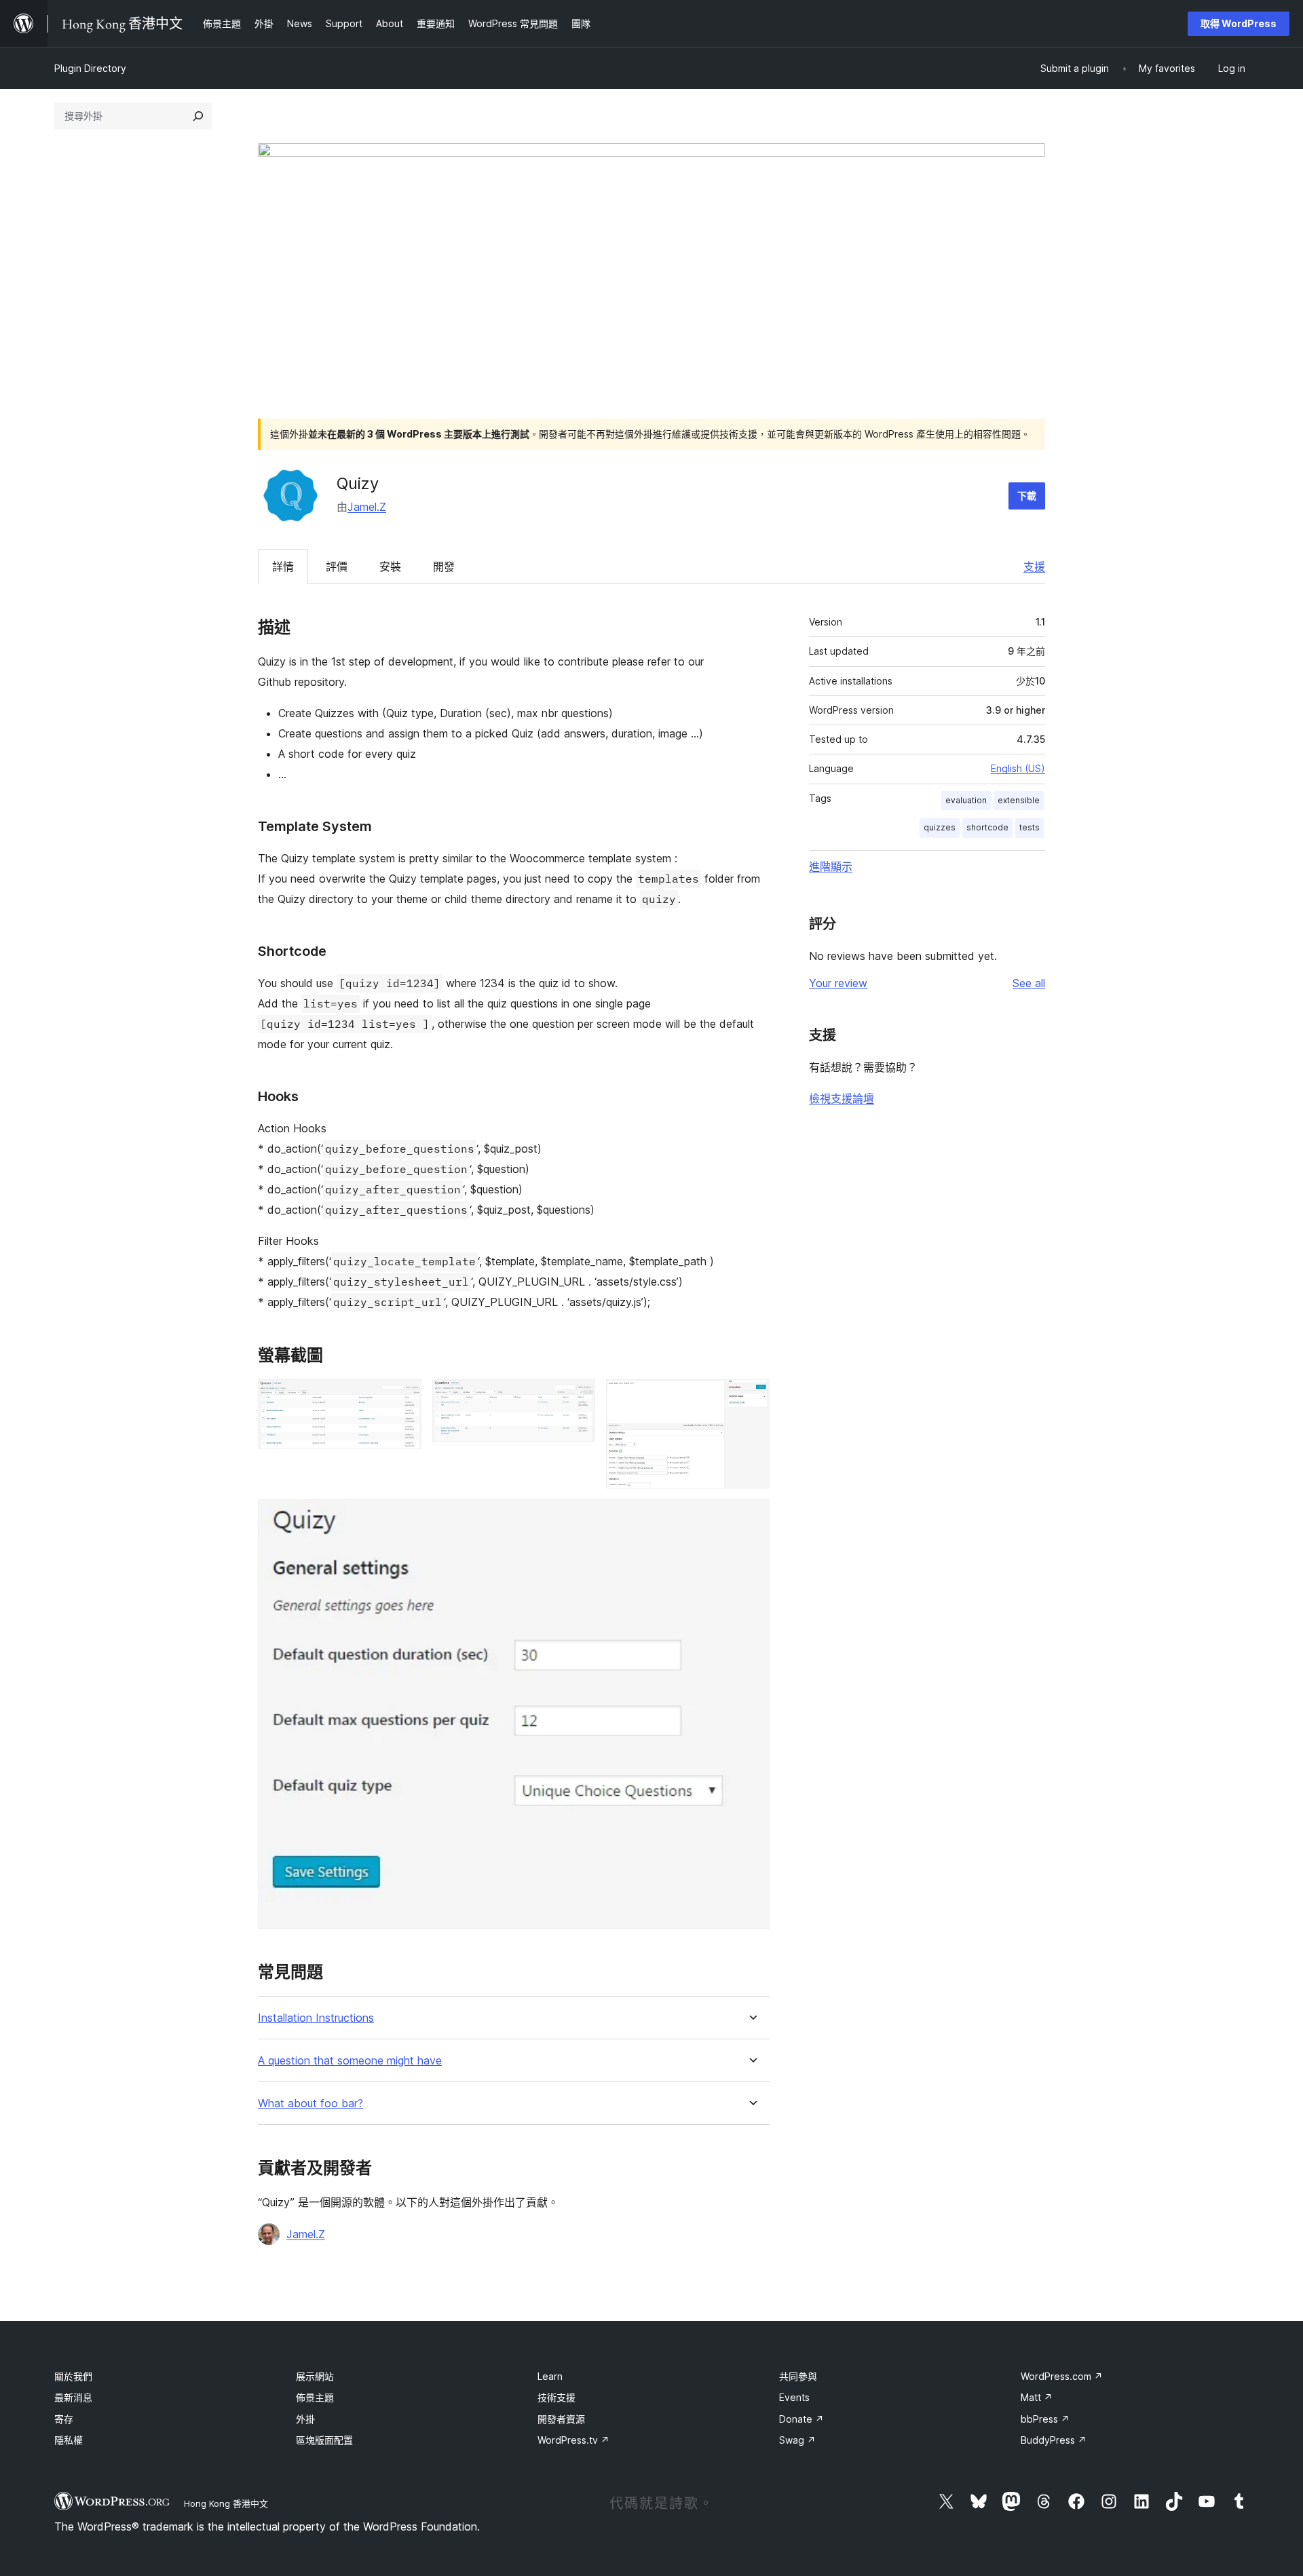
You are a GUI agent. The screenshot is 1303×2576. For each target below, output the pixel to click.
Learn (550, 2376)
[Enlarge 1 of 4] (403, 1398)
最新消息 (73, 2397)
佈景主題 (315, 2397)
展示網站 (315, 2376)
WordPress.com (1062, 2376)
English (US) (1018, 768)
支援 (1034, 566)
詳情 (283, 566)
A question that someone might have (350, 2061)
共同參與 (798, 2376)
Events (794, 2397)
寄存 (64, 2419)
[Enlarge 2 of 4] (577, 1398)
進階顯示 (831, 866)
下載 (1027, 496)
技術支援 (556, 2397)
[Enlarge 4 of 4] (751, 1518)
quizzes (940, 827)
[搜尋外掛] (198, 116)
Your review (838, 983)
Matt (1037, 2397)
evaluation (966, 800)
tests (1030, 827)
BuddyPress (1054, 2440)
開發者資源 (561, 2419)
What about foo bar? (310, 2103)
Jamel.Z (367, 507)
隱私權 (69, 2440)
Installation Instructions (316, 2018)
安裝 (390, 566)
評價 (337, 566)
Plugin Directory (90, 68)
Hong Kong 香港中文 (226, 2503)
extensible (1019, 800)
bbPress (1045, 2419)
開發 (444, 566)
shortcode (987, 827)
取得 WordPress (1239, 23)
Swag (797, 2440)
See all (1029, 983)
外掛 (305, 2419)
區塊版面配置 (324, 2440)
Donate (801, 2419)
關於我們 (73, 2376)
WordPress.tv (573, 2440)
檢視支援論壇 (842, 1098)
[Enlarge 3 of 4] (751, 1398)
